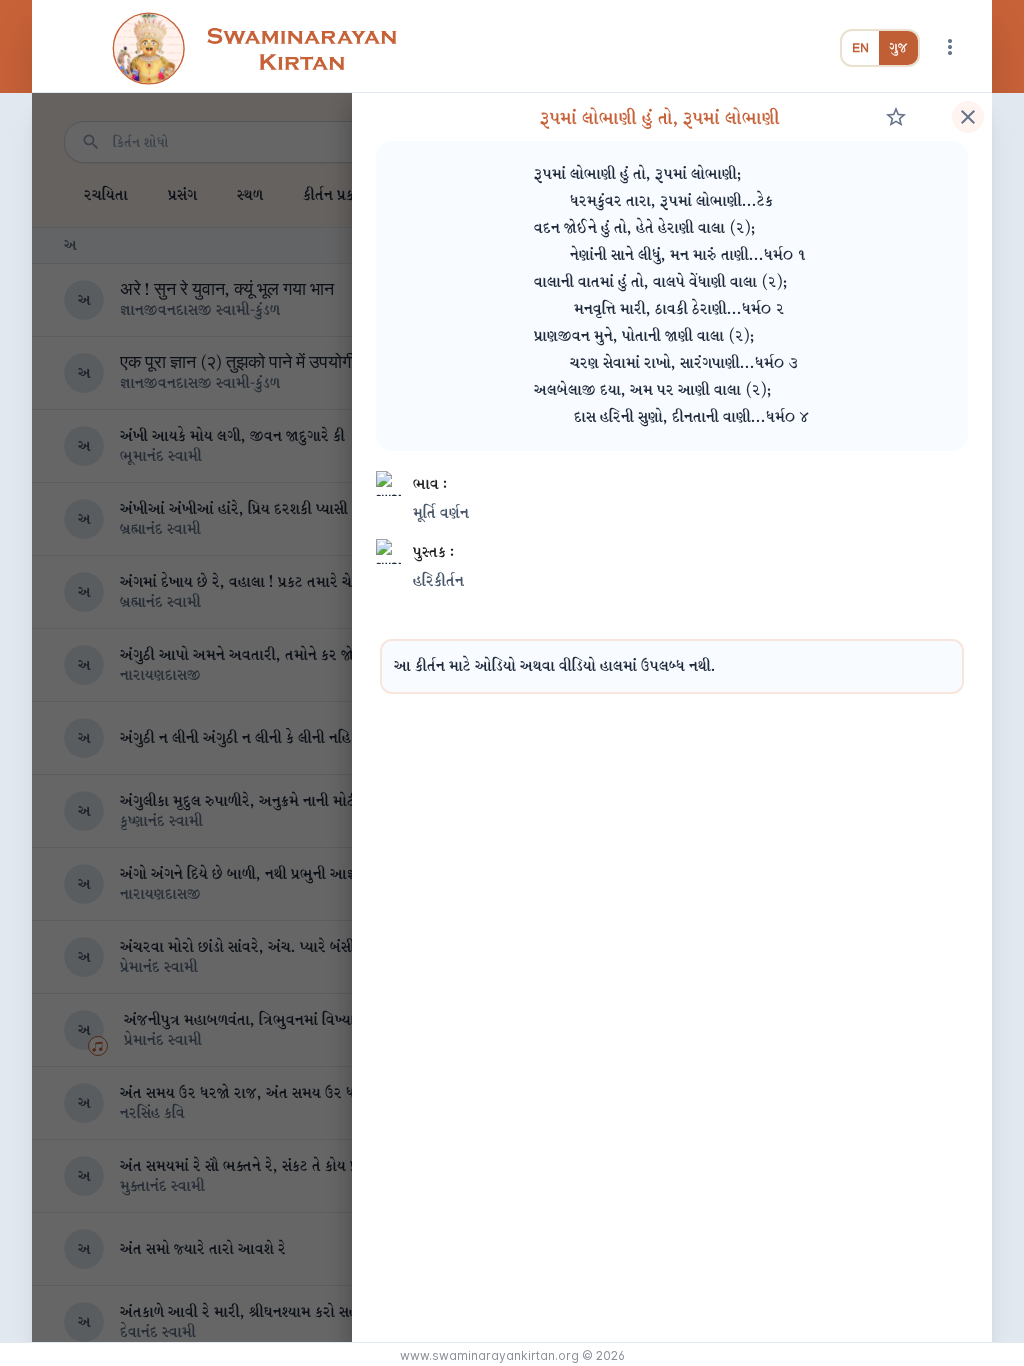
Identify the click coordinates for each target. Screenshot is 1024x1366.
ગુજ (898, 48)
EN (860, 48)
